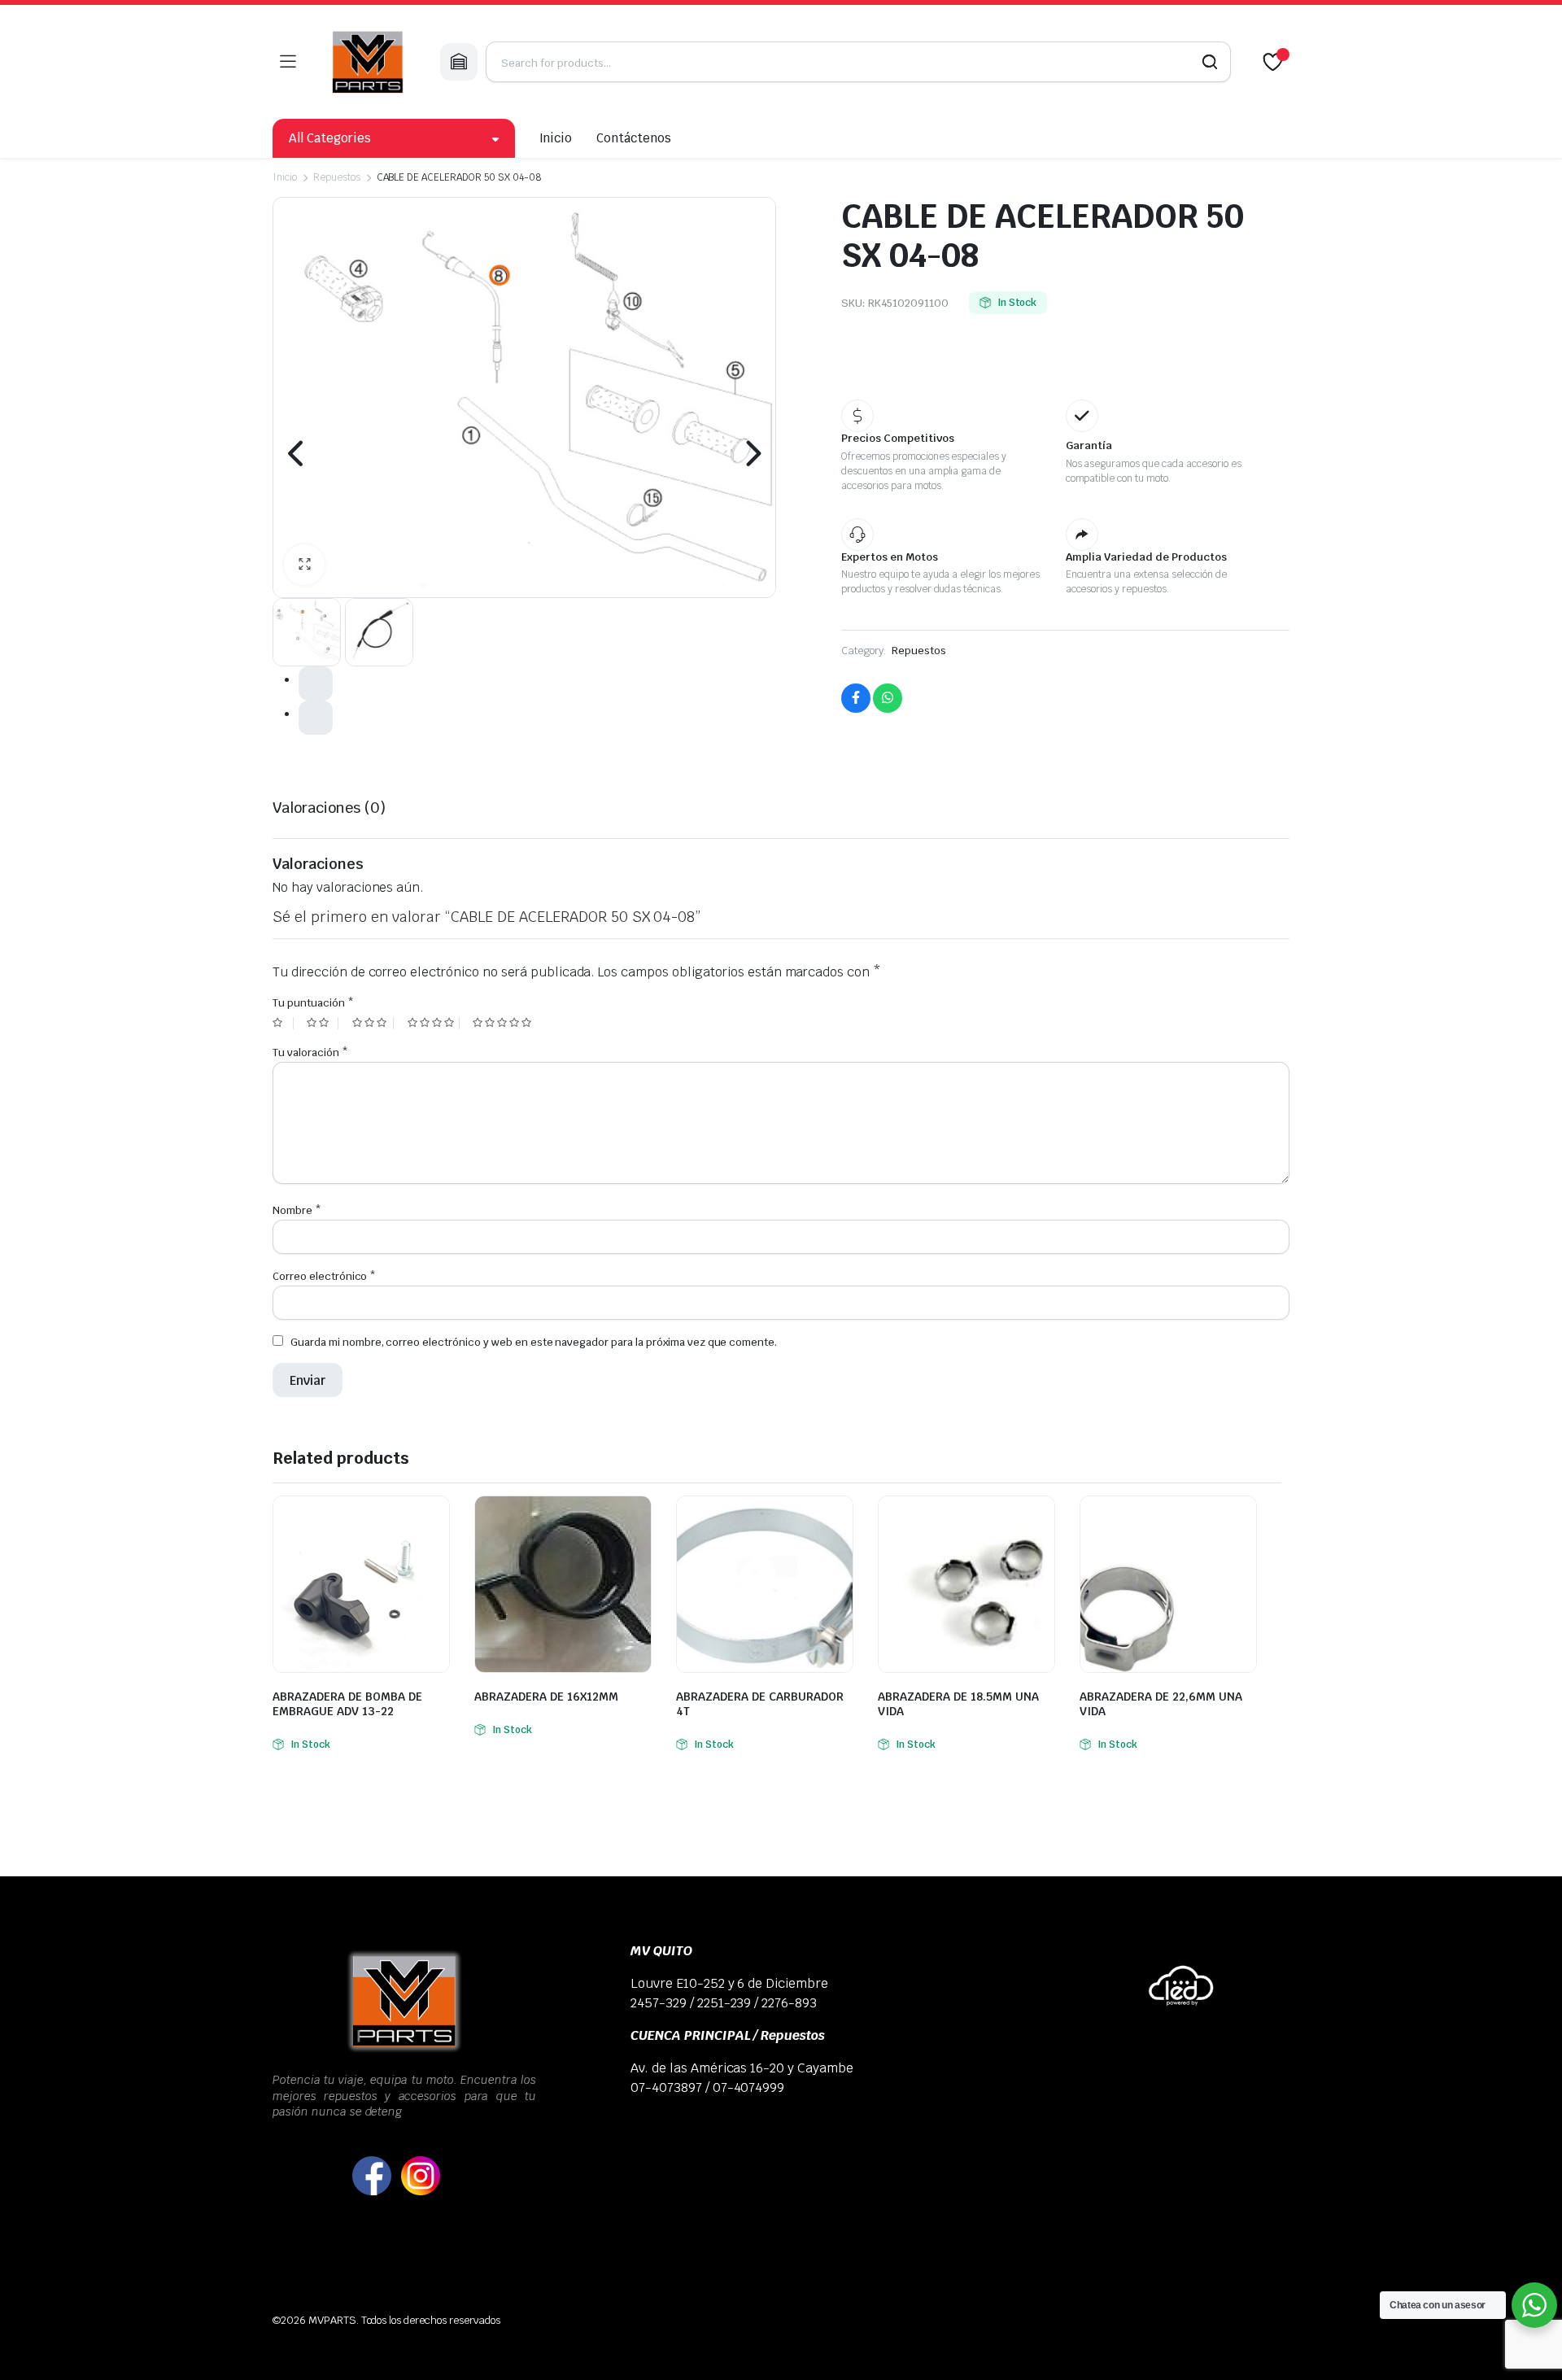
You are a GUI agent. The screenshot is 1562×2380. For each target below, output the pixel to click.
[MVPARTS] (368, 62)
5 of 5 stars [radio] (504, 1023)
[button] (304, 565)
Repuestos (337, 177)
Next (752, 453)
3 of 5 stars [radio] (373, 1023)
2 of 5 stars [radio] (322, 1023)
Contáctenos (634, 138)
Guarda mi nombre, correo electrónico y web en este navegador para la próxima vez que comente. (534, 1342)
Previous (297, 453)
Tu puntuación (313, 1003)
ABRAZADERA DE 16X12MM (546, 1697)
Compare (435, 1518)
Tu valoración (310, 1052)
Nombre (297, 1210)
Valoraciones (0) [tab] (329, 808)
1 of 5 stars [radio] (283, 1023)
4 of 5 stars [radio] (434, 1023)
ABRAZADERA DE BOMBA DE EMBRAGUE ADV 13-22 (347, 1704)
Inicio (556, 138)
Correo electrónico (324, 1276)
